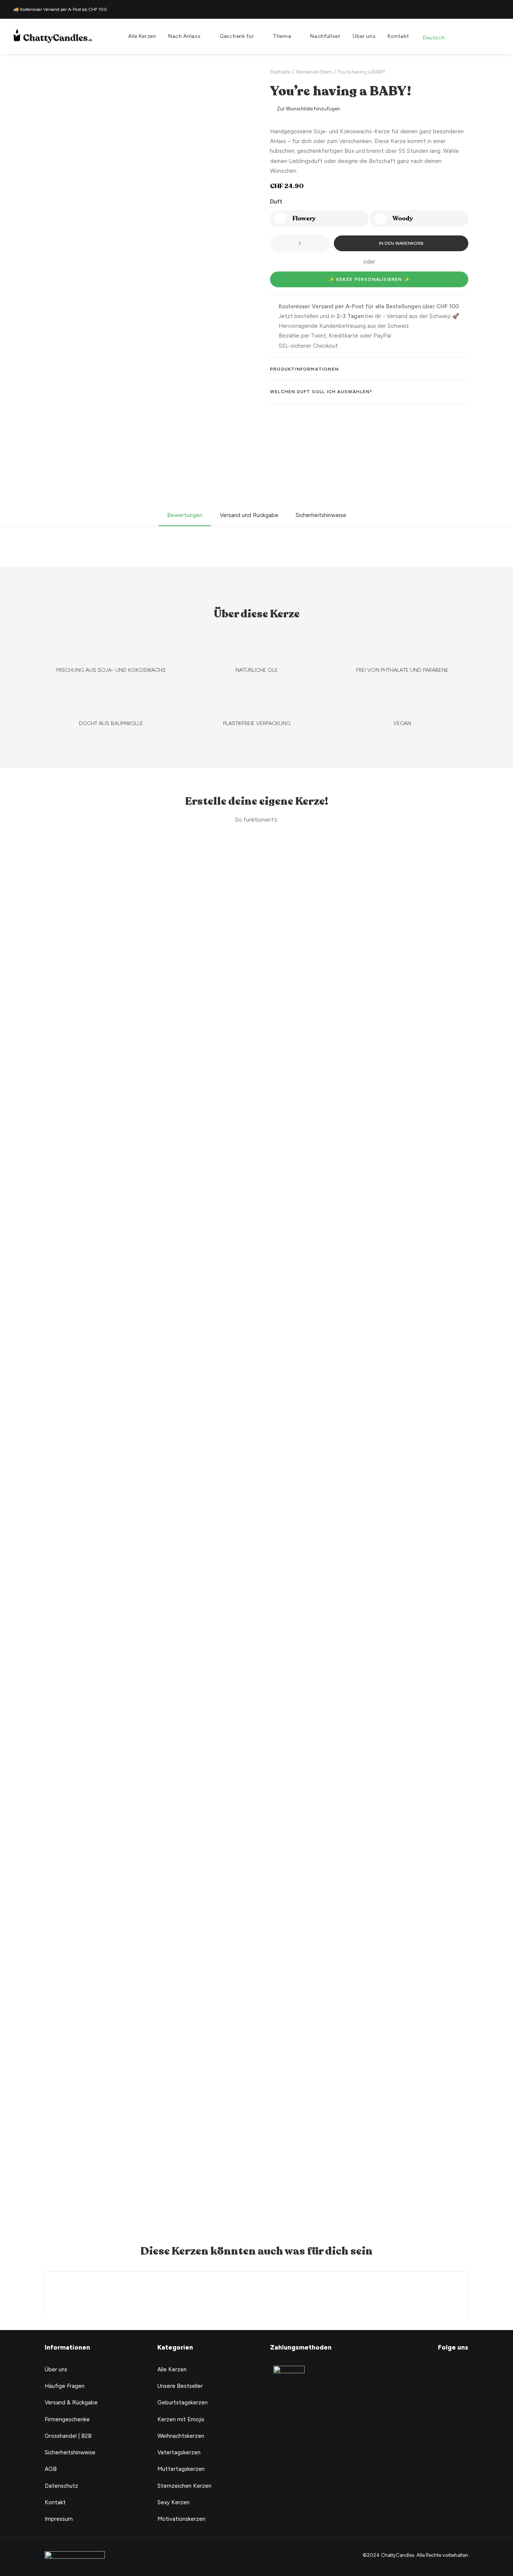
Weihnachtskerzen (181, 2436)
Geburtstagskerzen (183, 2403)
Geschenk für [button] (237, 36)
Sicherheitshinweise (70, 2452)
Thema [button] (282, 36)
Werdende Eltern (314, 72)
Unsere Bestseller (180, 2386)
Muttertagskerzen (181, 2469)
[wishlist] (482, 36)
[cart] (494, 36)
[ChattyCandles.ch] (53, 36)
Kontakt (398, 36)
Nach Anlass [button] (185, 36)
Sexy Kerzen (174, 2502)
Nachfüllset (325, 36)
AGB (51, 2469)
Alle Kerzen (142, 36)
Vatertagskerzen (179, 2452)
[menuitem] (142, 36)
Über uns (364, 36)
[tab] (369, 369)
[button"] (451, 2370)
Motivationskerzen (181, 2519)
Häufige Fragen (65, 2386)
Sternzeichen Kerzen (184, 2486)
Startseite (280, 72)
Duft (276, 202)
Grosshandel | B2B (68, 2436)
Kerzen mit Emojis (181, 2419)
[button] (470, 36)
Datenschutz (61, 2486)
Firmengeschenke (67, 2419)
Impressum (59, 2519)
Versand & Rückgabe (71, 2403)
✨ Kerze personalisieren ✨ (369, 279)
